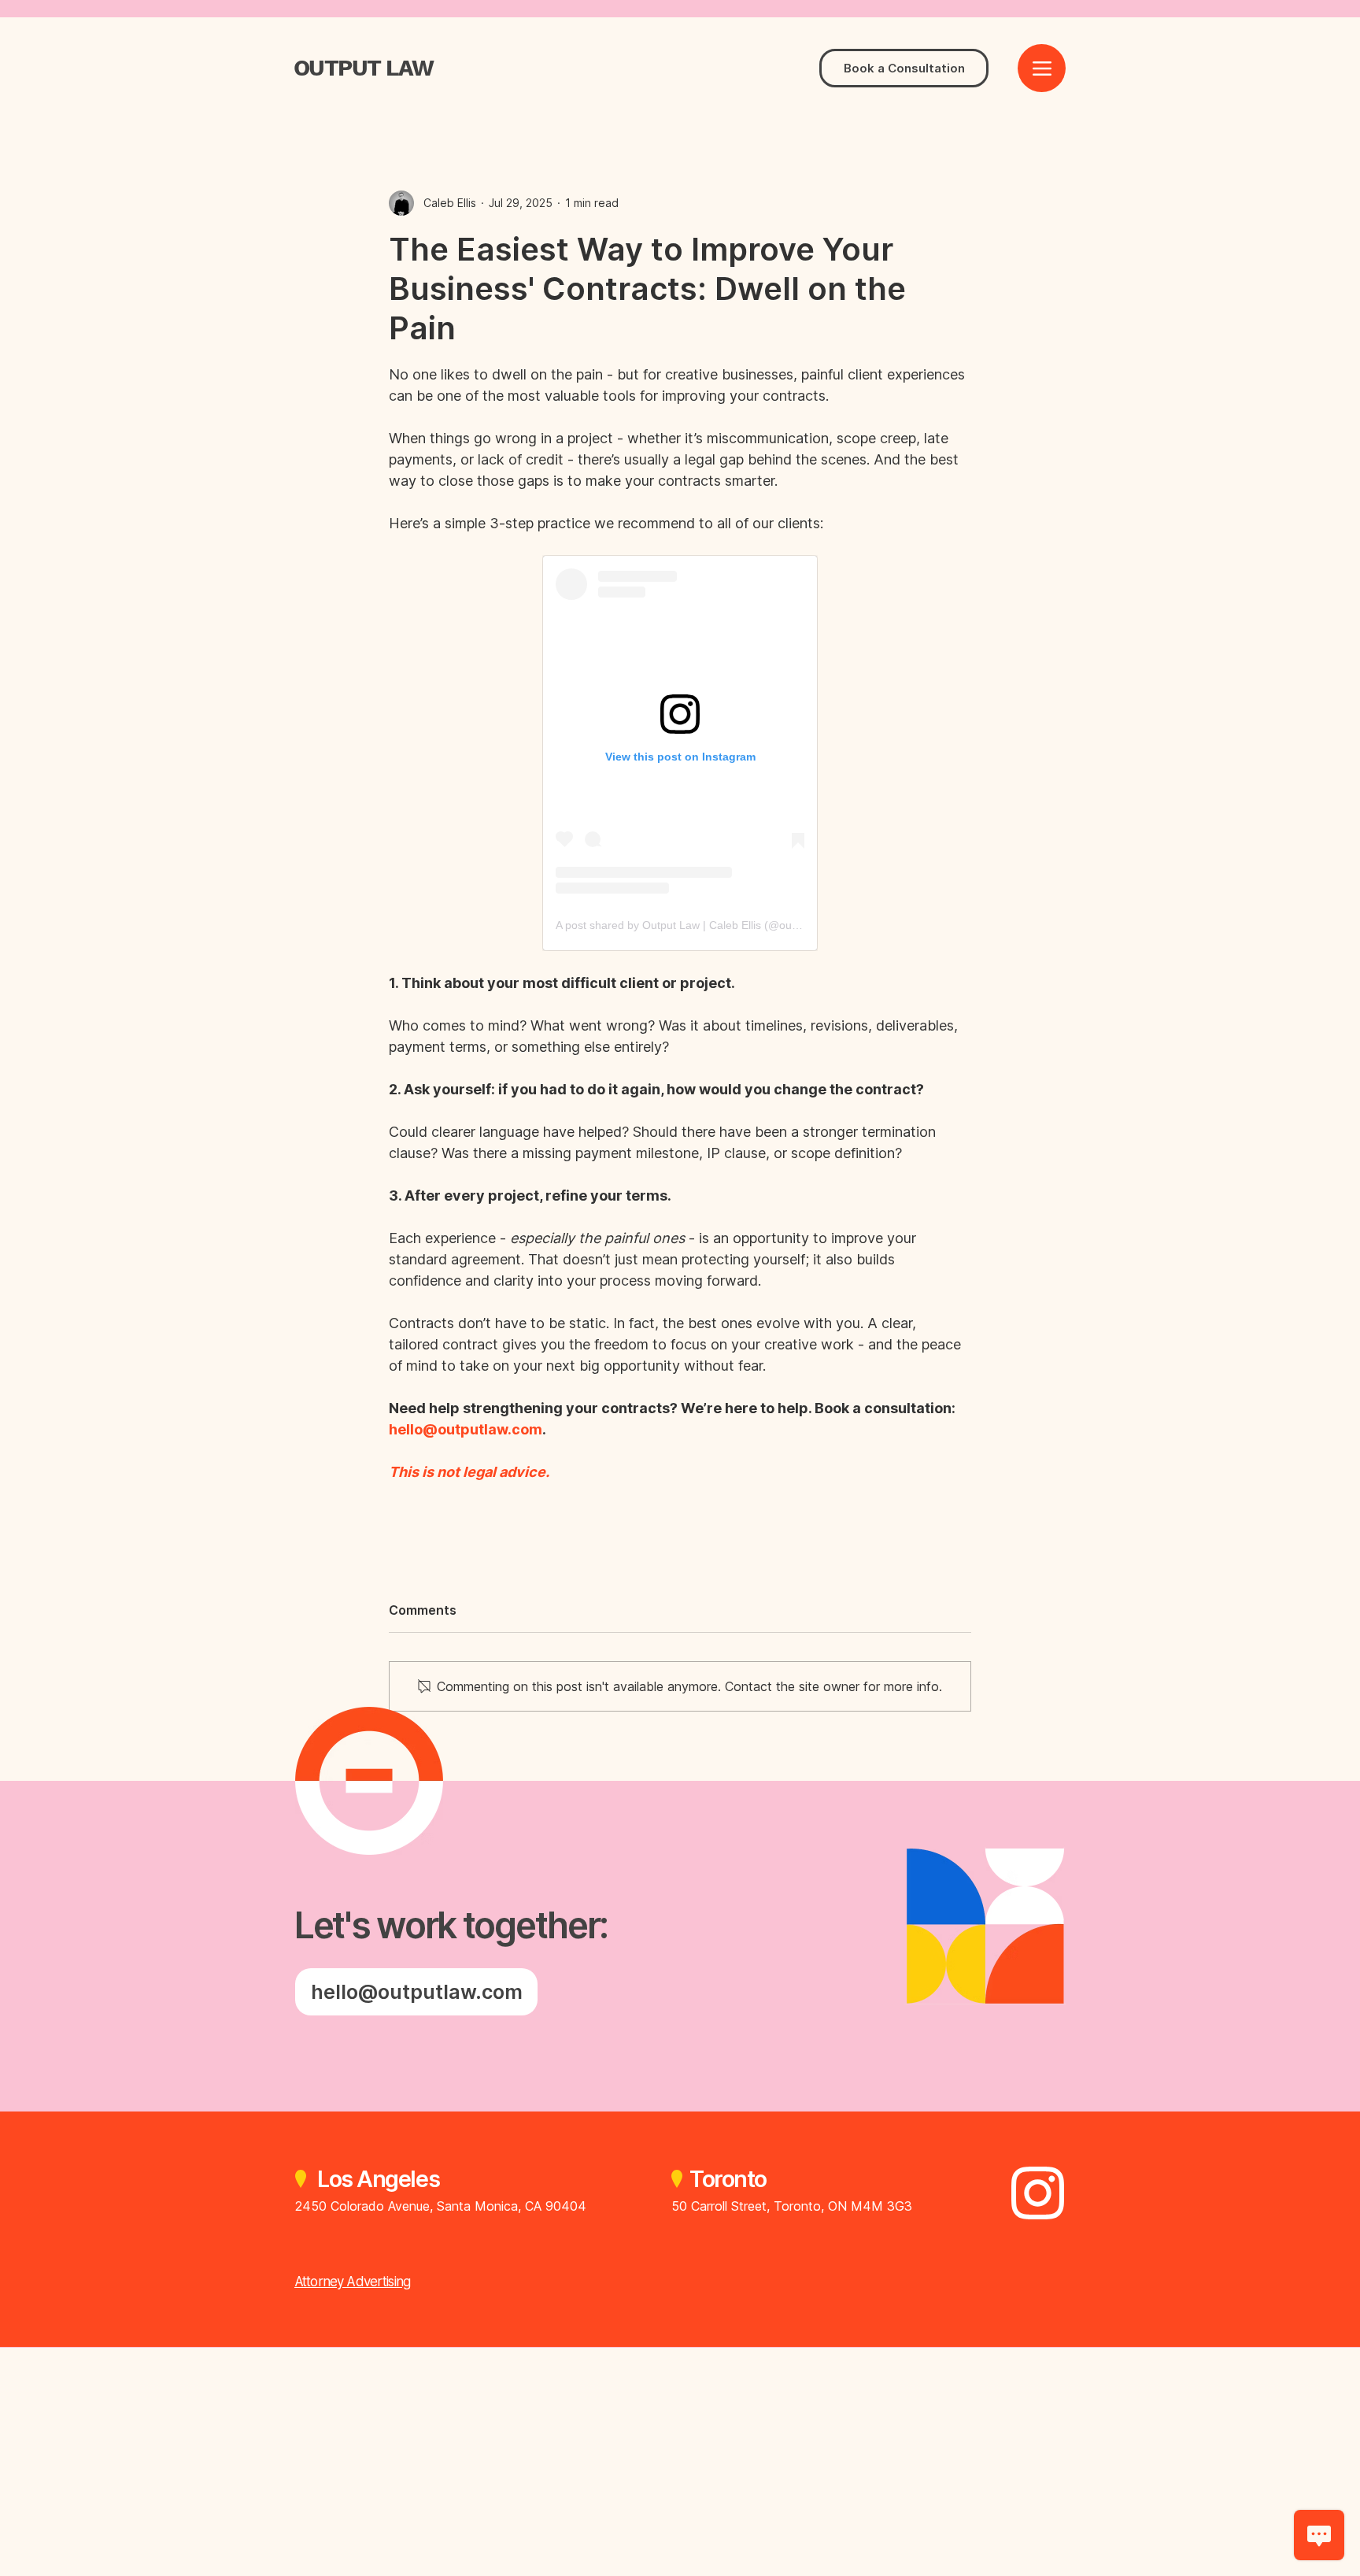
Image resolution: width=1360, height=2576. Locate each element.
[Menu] (1042, 68)
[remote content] (680, 753)
